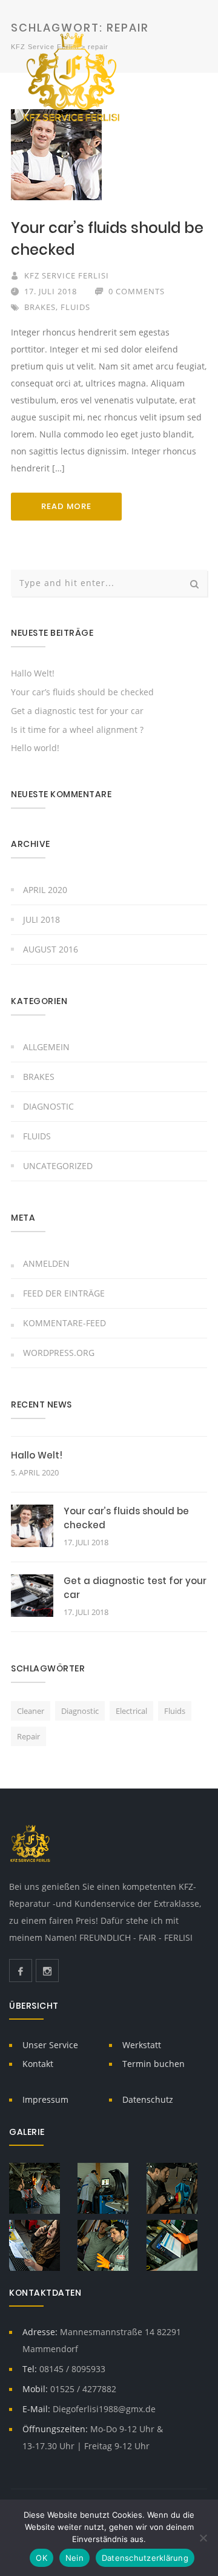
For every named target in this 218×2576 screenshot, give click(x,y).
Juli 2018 (41, 919)
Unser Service (50, 2045)
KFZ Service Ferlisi (67, 275)
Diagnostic (48, 1106)
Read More (66, 506)
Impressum (45, 2099)
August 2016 (51, 949)
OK (41, 2558)
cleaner (31, 1711)
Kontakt (38, 2064)
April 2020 (45, 890)
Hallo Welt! (33, 673)
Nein (74, 2558)
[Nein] (203, 2538)
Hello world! (35, 748)
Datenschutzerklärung (145, 2558)
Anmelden (46, 1263)
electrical (131, 1711)
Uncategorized (58, 1166)
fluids (175, 1711)
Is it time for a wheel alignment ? (77, 730)
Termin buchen (154, 2064)
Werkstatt (142, 2045)
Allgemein (46, 1047)
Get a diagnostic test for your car (77, 711)
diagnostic (80, 1711)
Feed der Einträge (64, 1293)
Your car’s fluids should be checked (82, 692)
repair (28, 1736)
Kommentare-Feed (64, 1323)
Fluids (75, 307)
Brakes (40, 307)
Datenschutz (148, 2099)
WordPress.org (59, 1353)
